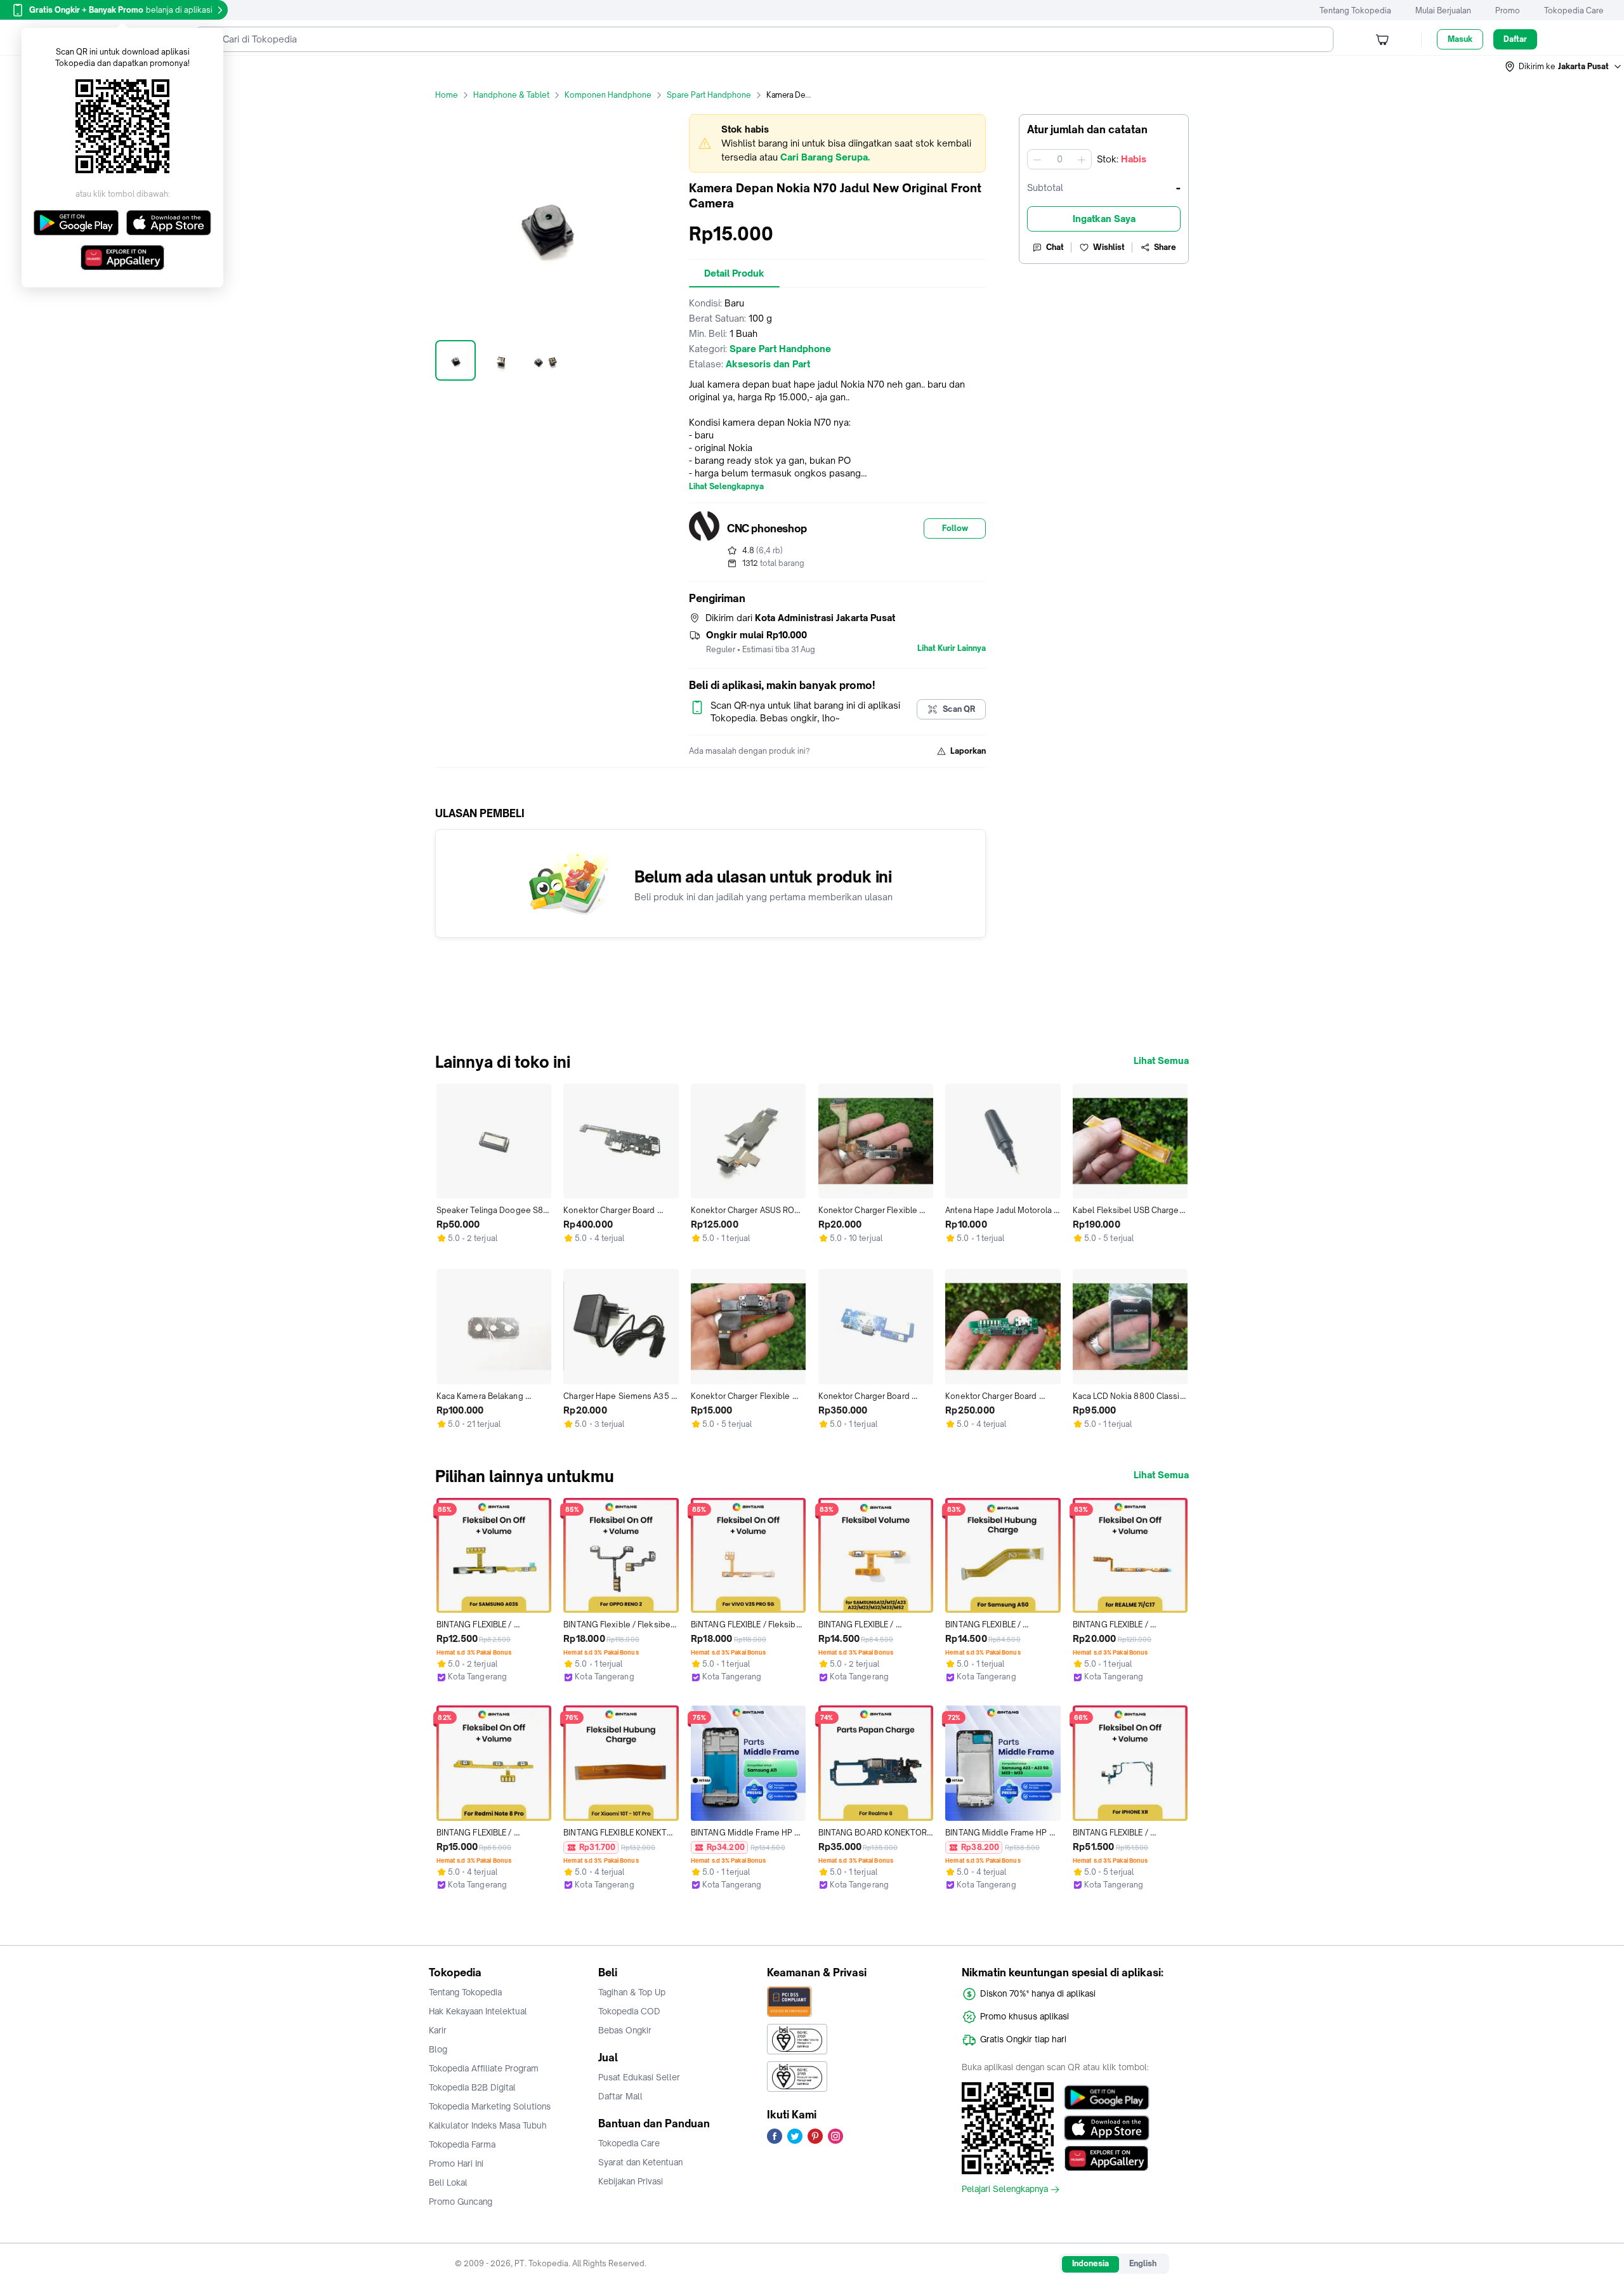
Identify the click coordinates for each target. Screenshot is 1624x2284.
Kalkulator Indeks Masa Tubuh (488, 2125)
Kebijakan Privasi (631, 2181)
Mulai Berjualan (1443, 10)
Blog (438, 2049)
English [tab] (1143, 2263)
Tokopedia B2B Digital (472, 2087)
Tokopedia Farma (462, 2144)
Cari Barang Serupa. (825, 157)
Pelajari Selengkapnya (1005, 2189)
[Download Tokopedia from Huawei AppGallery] (1107, 2158)
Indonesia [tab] (1090, 2263)
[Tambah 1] (1082, 159)
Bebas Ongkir (625, 2030)
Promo (1508, 10)
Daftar (1515, 39)
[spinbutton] (1059, 159)
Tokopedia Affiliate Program (484, 2068)
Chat (1055, 247)
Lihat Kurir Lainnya (952, 648)
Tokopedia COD (629, 2011)
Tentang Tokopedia (1355, 10)
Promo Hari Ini (456, 2163)
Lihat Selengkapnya (726, 487)
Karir (438, 2030)
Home (447, 95)
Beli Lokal (448, 2182)
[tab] (734, 273)
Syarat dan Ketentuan (640, 2162)
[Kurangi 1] (1037, 159)
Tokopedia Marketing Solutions (490, 2106)
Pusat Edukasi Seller (639, 2077)
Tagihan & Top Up (632, 1992)
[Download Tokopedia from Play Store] (1107, 2097)
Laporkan (968, 751)
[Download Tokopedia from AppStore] (1107, 2128)
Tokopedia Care (1574, 10)
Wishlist (1109, 247)
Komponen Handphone (608, 95)
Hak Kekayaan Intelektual (478, 2011)
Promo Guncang (461, 2202)
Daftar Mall (620, 2096)
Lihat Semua (1161, 1061)
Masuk (1460, 39)
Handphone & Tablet (511, 95)
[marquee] (837, 143)
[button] (1564, 67)
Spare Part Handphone (709, 95)
